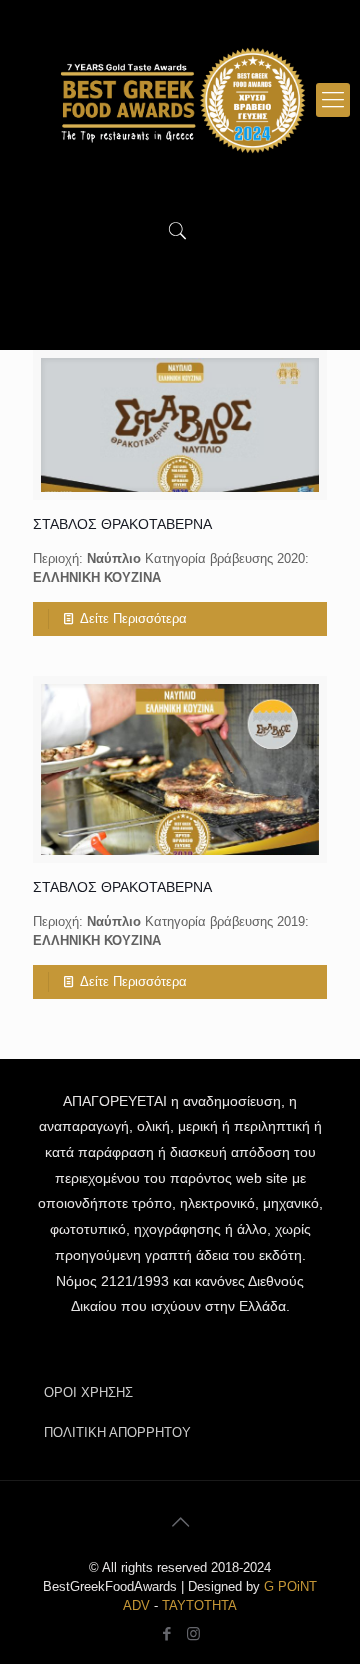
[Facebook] (166, 1633)
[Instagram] (193, 1633)
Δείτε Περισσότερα (133, 618)
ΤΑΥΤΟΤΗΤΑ (199, 1605)
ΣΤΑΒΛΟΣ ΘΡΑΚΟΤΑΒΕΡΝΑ (122, 524)
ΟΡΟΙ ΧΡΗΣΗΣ (88, 1392)
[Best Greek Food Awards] (180, 100)
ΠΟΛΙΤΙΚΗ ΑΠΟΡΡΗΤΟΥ (117, 1432)
